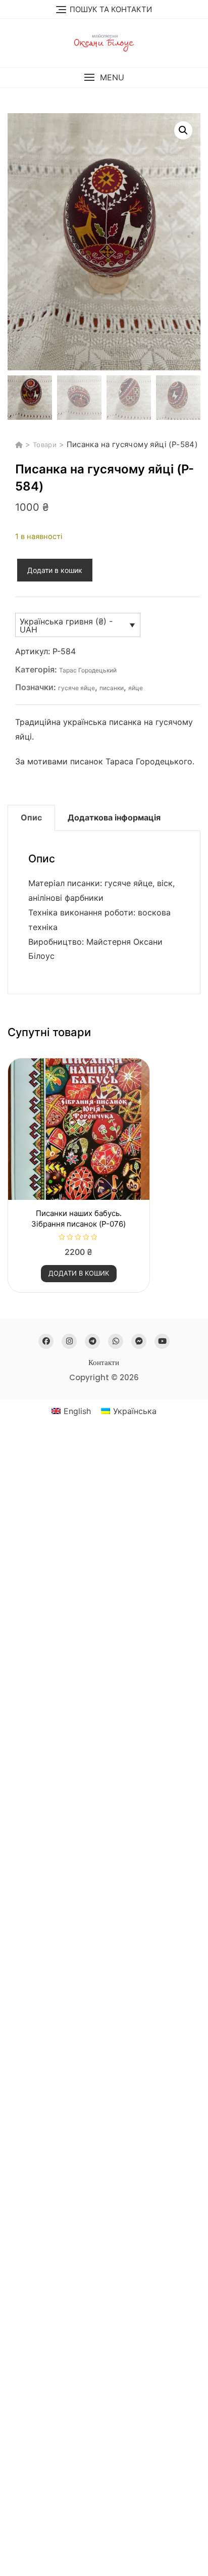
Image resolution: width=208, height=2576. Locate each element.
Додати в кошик (55, 570)
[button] (104, 78)
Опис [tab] (31, 817)
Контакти (104, 1362)
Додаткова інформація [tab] (114, 817)
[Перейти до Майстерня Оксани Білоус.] (20, 445)
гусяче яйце (76, 688)
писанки (112, 688)
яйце (136, 688)
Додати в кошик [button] (79, 1273)
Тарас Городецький (88, 670)
